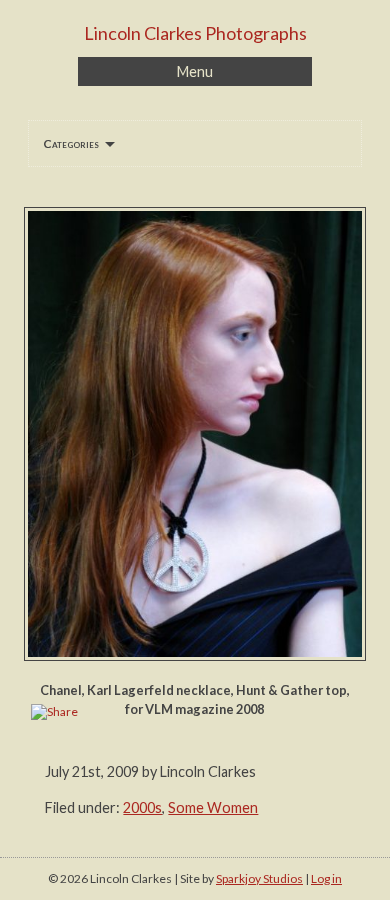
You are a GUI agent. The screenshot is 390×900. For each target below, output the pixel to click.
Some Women (213, 807)
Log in (326, 878)
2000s (142, 807)
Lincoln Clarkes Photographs (195, 33)
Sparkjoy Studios (259, 878)
